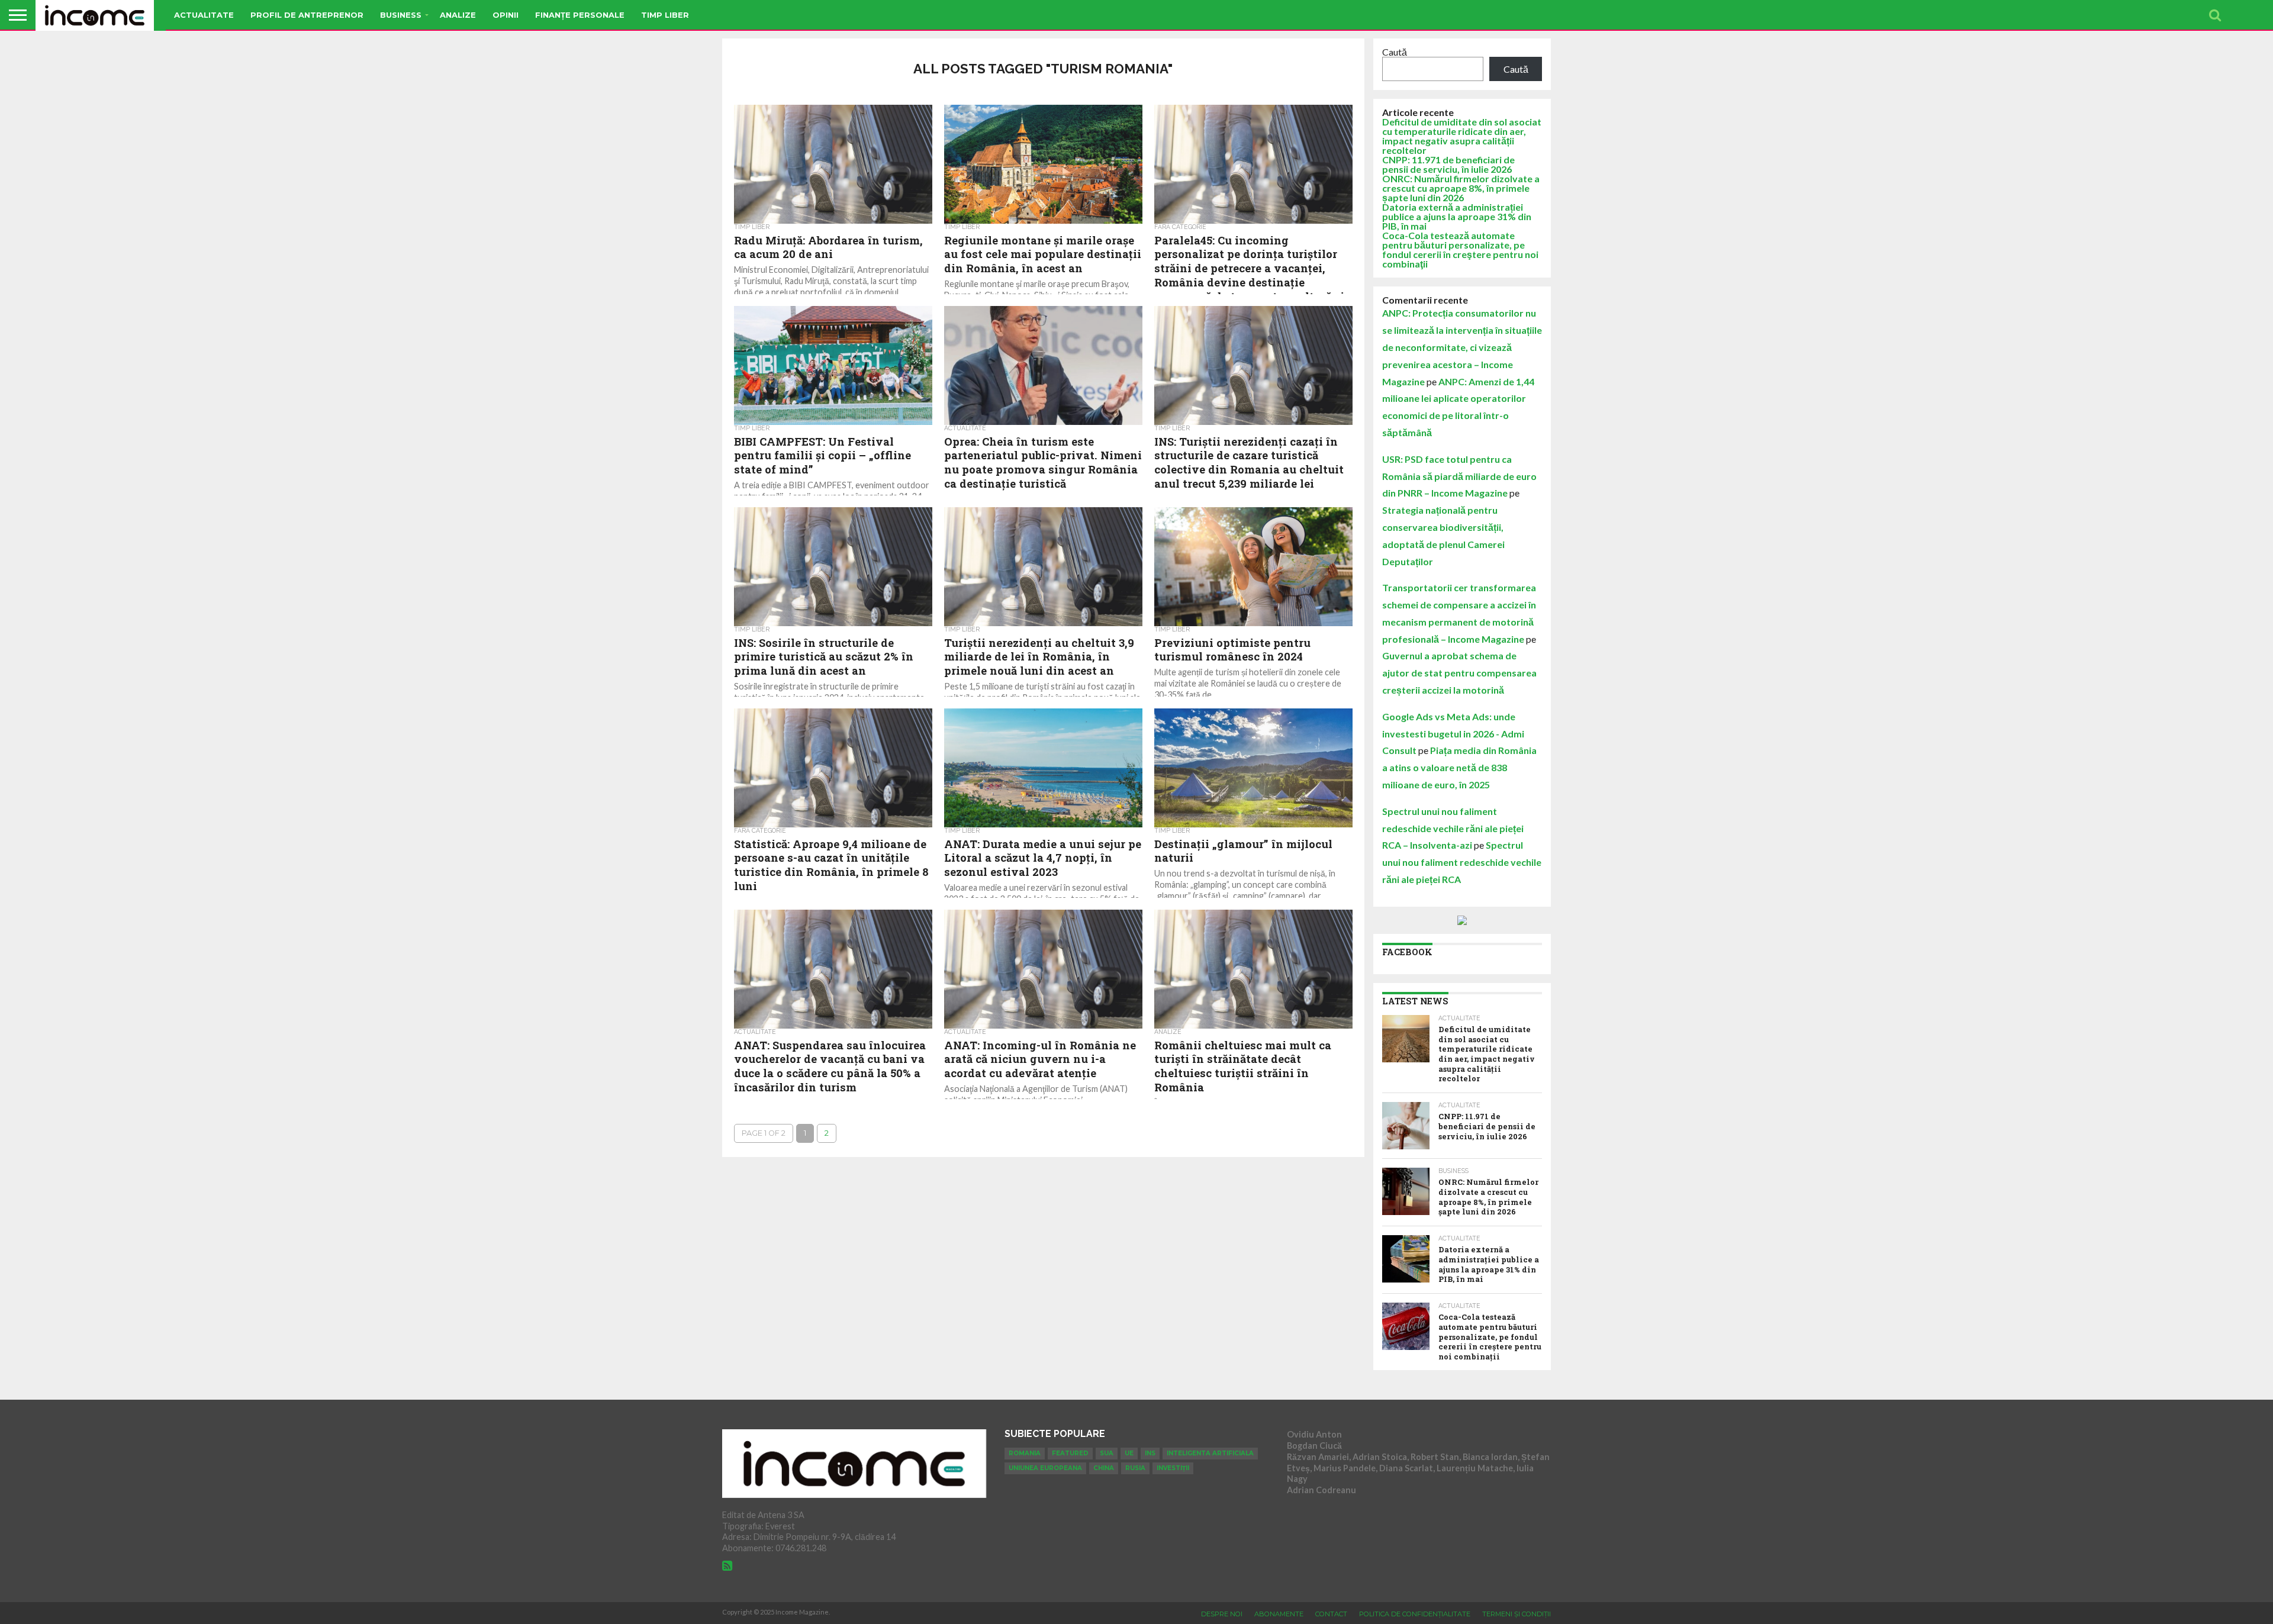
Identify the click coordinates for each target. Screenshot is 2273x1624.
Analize (458, 15)
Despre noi (1222, 1614)
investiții (1173, 1468)
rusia (1135, 1468)
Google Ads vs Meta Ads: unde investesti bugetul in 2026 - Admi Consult (1453, 734)
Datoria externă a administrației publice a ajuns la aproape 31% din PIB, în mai (1457, 216)
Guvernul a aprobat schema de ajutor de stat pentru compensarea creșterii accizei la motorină (1459, 673)
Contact (1331, 1614)
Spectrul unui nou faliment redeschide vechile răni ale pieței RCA (1462, 862)
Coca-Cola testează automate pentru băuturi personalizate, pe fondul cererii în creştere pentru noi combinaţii (1460, 249)
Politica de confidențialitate (1415, 1614)
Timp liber (665, 15)
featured (1070, 1453)
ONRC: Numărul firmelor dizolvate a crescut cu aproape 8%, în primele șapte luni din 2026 (1461, 188)
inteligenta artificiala (1210, 1453)
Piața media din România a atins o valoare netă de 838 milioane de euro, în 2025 (1459, 767)
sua (1107, 1453)
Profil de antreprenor (307, 15)
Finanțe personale (580, 15)
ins (1150, 1453)
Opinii (506, 15)
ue (1129, 1453)
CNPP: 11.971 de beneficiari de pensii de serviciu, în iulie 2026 (1448, 164)
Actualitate (204, 15)
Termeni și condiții (1517, 1614)
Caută (1395, 52)
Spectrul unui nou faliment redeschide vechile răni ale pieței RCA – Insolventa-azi (1453, 828)
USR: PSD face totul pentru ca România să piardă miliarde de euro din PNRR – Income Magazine (1459, 476)
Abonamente (1279, 1614)
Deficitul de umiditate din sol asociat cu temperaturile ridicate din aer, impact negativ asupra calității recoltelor (1462, 136)
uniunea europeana (1045, 1468)
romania (1025, 1453)
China (1104, 1468)
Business (401, 15)
